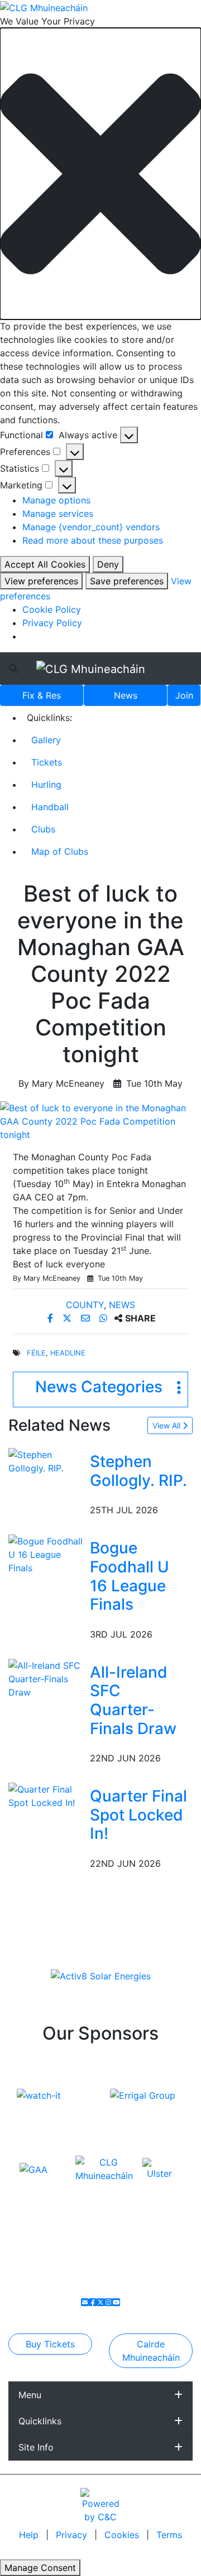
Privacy (73, 2535)
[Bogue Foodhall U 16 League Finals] (47, 1554)
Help (30, 2535)
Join (184, 695)
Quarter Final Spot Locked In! (138, 1815)
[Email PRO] (85, 2302)
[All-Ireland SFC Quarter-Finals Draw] (47, 1678)
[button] (100, 174)
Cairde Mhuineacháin (151, 2351)
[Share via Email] (87, 1318)
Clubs (43, 829)
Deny (108, 564)
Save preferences (127, 581)
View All (167, 1425)
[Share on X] (68, 1318)
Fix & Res (42, 695)
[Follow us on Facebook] (93, 2302)
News (126, 695)
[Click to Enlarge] (100, 1121)
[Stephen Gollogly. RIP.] (47, 1461)
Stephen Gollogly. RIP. (138, 1471)
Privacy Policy (52, 623)
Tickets (47, 762)
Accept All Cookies (45, 564)
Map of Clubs (60, 851)
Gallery (46, 740)
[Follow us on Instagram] (108, 2302)
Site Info (36, 2447)
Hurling (46, 785)
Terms (169, 2535)
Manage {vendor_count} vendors (91, 527)
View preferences (41, 581)
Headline (68, 1353)
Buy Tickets (50, 2344)
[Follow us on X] (100, 2302)
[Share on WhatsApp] (105, 1318)
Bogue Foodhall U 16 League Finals (130, 1576)
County (85, 1305)
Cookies (122, 2535)
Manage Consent (40, 2568)
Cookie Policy (52, 609)
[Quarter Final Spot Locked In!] (47, 1795)
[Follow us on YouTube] (116, 2302)
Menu (30, 2395)
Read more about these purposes (93, 540)
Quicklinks (40, 2421)
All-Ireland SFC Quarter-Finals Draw (133, 1700)
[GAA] (33, 2168)
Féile (36, 1353)
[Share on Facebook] (52, 1318)
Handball (50, 807)
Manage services (58, 514)
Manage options (56, 500)
